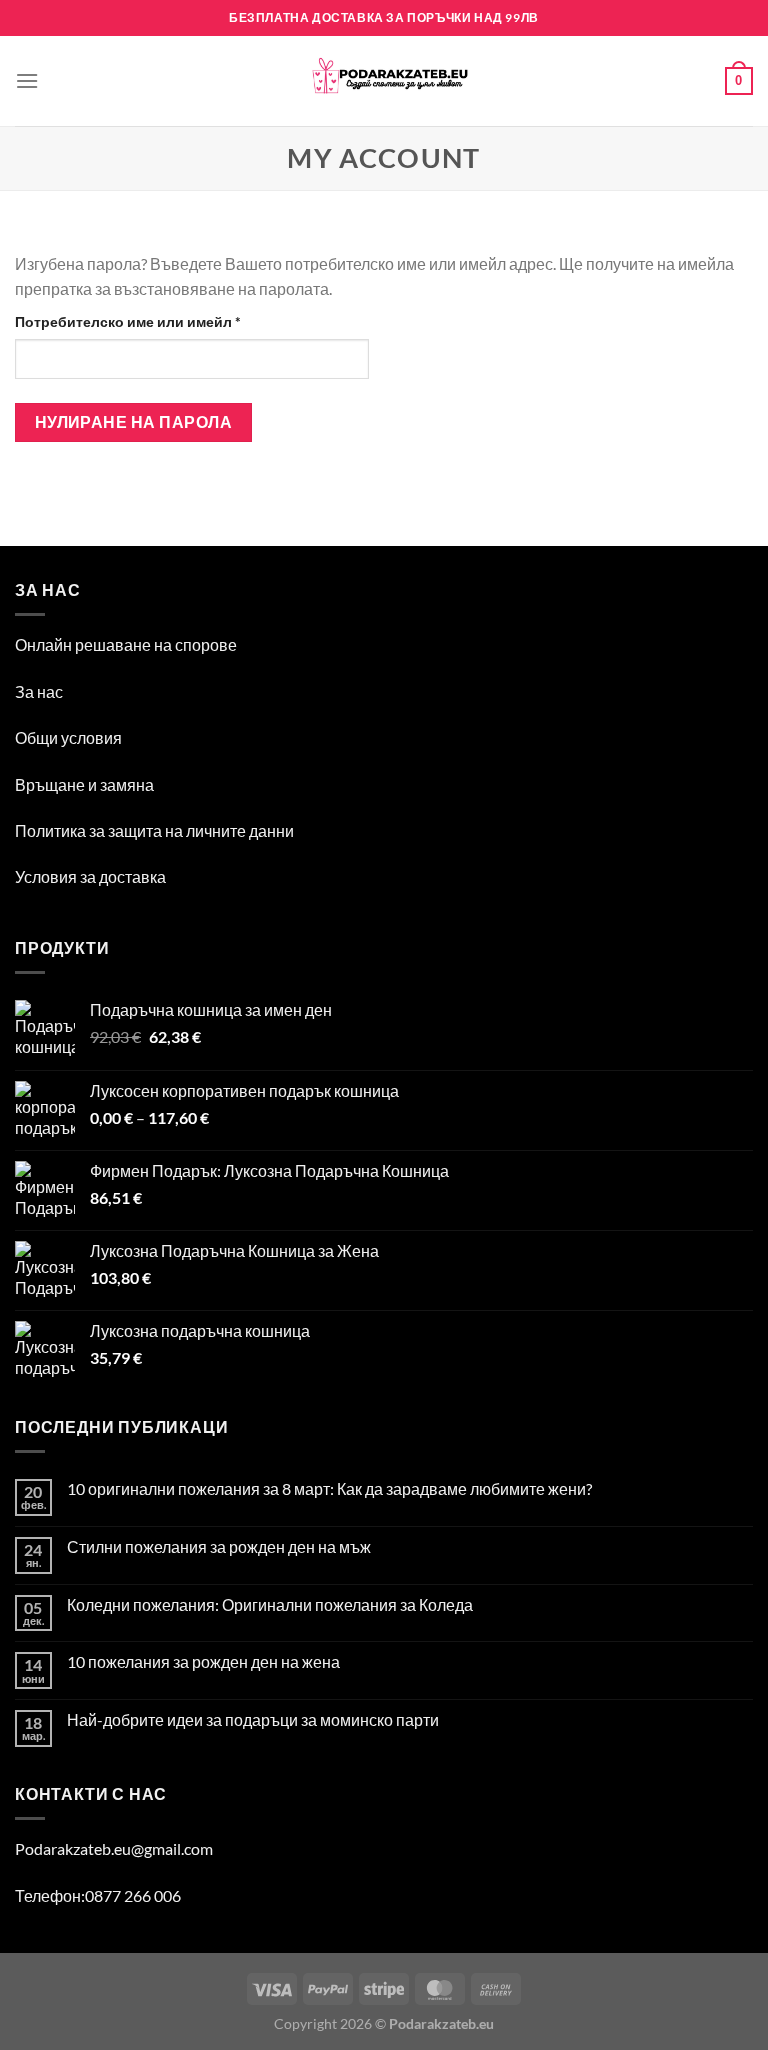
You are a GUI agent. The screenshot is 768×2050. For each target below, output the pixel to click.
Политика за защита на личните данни (154, 830)
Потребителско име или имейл (180, 321)
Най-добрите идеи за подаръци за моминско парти (253, 1719)
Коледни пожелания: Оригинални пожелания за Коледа (270, 1604)
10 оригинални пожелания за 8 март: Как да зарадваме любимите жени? (329, 1488)
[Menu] (27, 80)
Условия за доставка (90, 876)
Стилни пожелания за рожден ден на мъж (219, 1546)
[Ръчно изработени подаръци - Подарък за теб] (384, 80)
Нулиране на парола (133, 422)
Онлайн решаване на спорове (126, 644)
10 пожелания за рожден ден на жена (203, 1661)
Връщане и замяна (84, 784)
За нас (39, 691)
